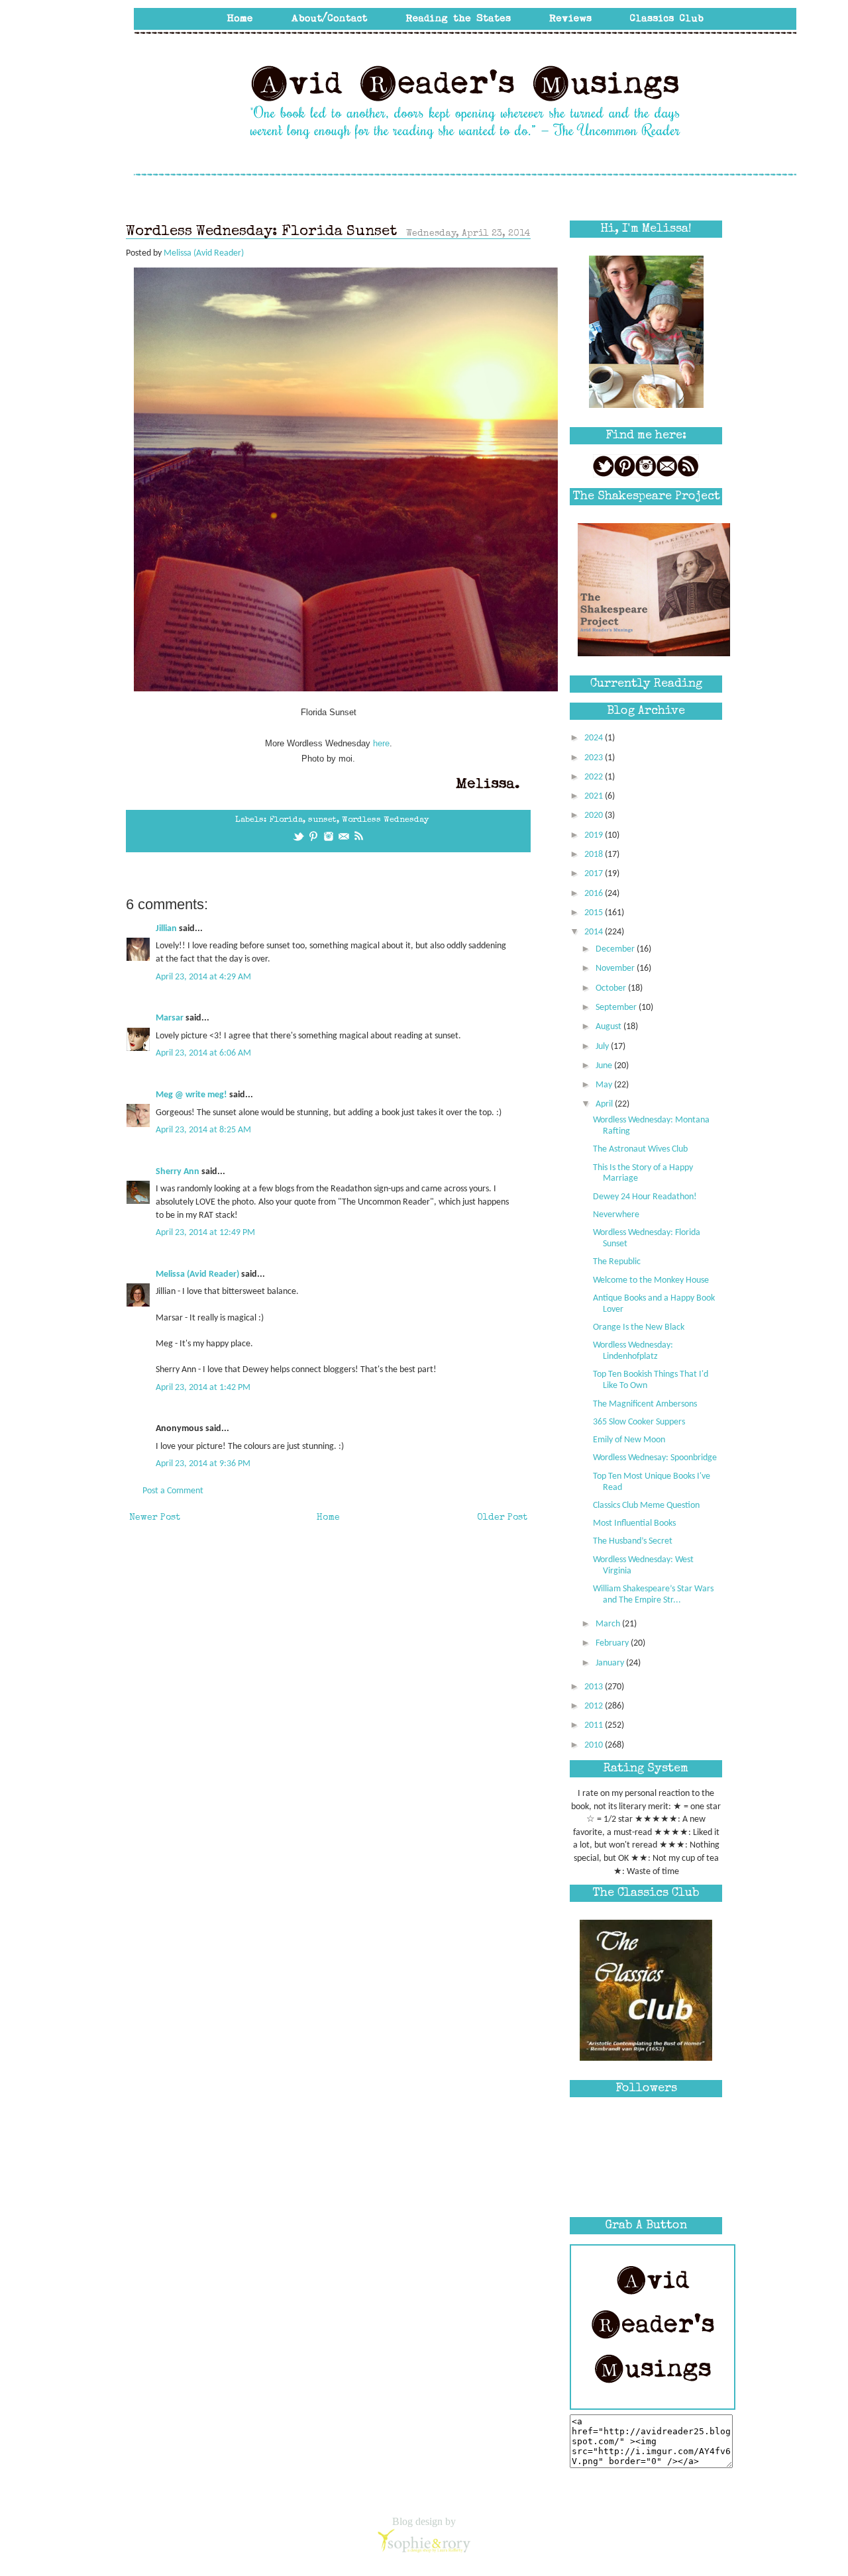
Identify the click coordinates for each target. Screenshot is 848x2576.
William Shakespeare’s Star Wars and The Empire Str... (653, 1595)
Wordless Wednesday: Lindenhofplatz (633, 1351)
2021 (595, 796)
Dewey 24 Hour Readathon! (645, 1197)
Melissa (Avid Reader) (197, 1274)
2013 (595, 1687)
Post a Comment (173, 1491)
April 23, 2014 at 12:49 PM (205, 1233)
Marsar (170, 1018)
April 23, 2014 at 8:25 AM (203, 1130)
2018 (595, 855)
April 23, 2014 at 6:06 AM (203, 1053)
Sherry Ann (178, 1172)
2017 (595, 874)
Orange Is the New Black (639, 1327)
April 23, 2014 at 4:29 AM (203, 977)
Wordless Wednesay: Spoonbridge (655, 1458)
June (605, 1066)
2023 (595, 758)
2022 (595, 777)
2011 (595, 1725)
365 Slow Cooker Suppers (639, 1422)
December (616, 949)
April (605, 1104)
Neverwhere (616, 1215)
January (611, 1663)
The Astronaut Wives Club (640, 1149)
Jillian (166, 929)
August (609, 1027)
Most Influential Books (634, 1523)
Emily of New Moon (629, 1440)
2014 (595, 932)
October (612, 988)
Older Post (502, 1518)
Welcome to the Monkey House (651, 1280)
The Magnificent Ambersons (645, 1404)
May (605, 1085)
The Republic (617, 1262)
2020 (595, 816)
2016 (595, 894)
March (609, 1624)
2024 (595, 738)
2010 (595, 1745)
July (603, 1047)
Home (328, 1518)
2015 (595, 913)
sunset (322, 820)
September (617, 1008)
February (613, 1643)
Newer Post (155, 1518)
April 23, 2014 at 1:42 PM (203, 1388)
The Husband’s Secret (633, 1541)
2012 (595, 1706)
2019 (595, 835)
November (616, 968)
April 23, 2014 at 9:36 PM (203, 1464)
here (381, 743)
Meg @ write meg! (191, 1095)
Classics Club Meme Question (646, 1506)
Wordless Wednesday (385, 820)
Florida (286, 820)
